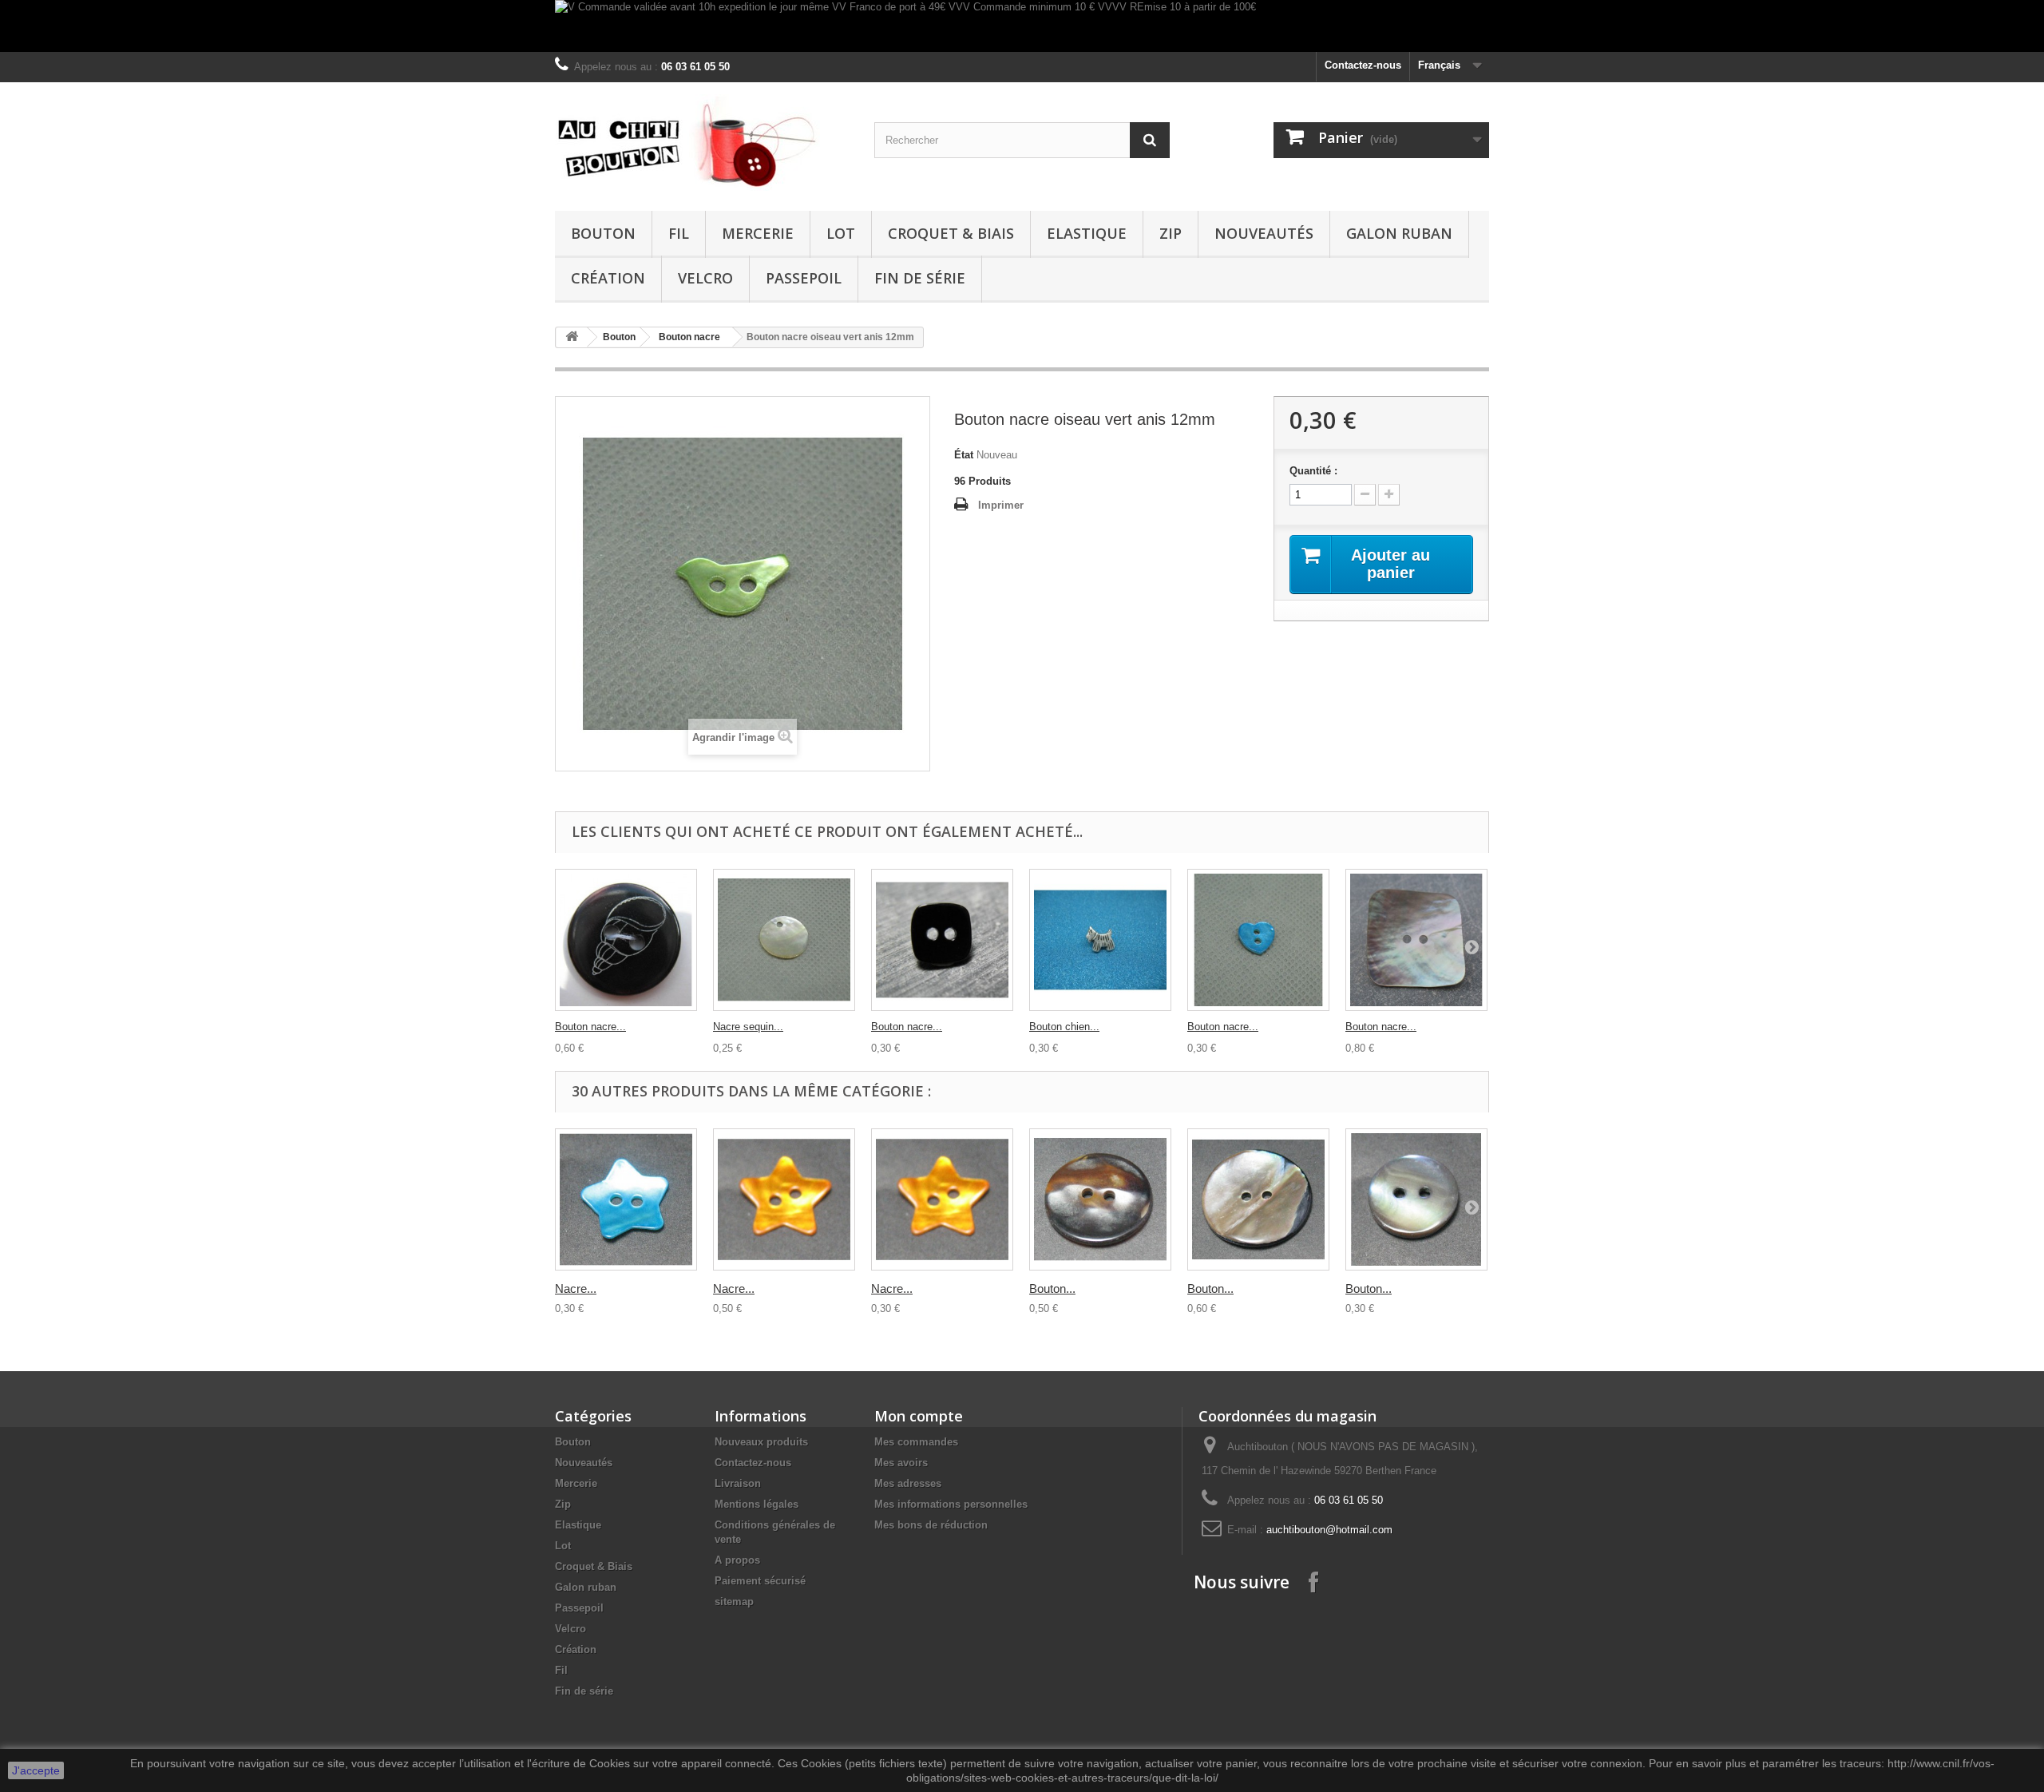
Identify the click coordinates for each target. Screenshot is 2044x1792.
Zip (1171, 233)
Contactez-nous (1363, 65)
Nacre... (576, 1288)
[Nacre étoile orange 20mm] (784, 1199)
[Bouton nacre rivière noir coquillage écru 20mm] (626, 940)
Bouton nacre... (590, 1027)
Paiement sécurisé (760, 1581)
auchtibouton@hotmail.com (1329, 1530)
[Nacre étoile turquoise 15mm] (626, 1199)
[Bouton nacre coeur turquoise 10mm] (1258, 940)
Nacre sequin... (748, 1027)
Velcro (705, 278)
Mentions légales (757, 1504)
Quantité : (1313, 471)
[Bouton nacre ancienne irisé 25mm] (1258, 1199)
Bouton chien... (1064, 1027)
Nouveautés (1264, 233)
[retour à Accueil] (572, 337)
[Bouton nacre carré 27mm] (1416, 940)
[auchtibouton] (703, 143)
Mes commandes (916, 1442)
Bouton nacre (689, 337)
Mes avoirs (901, 1463)
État (964, 455)
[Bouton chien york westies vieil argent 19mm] (1100, 940)
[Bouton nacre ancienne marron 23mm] (1100, 1199)
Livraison (738, 1483)
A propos (737, 1560)
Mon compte (919, 1416)
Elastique (1087, 233)
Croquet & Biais (951, 233)
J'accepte (36, 1770)
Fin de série (920, 278)
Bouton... (1052, 1288)
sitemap (734, 1602)
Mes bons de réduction (931, 1525)
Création (608, 278)
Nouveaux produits (761, 1442)
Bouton (603, 233)
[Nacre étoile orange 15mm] (942, 1199)
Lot (841, 233)
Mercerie (758, 233)
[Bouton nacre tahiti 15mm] (1416, 1199)
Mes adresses (908, 1483)
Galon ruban (1399, 233)
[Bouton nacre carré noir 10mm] (942, 940)
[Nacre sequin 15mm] (784, 940)
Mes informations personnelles (951, 1504)
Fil (679, 233)
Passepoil (804, 278)
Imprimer (1001, 505)
